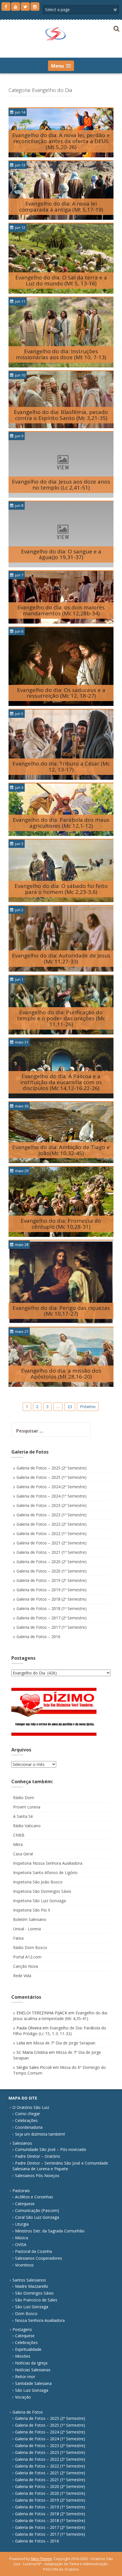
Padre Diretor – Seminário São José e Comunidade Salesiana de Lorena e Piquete (60, 2166)
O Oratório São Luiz (31, 2107)
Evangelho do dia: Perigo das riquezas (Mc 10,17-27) (61, 1311)
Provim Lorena (27, 1807)
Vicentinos (24, 2265)
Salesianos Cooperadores (39, 2258)
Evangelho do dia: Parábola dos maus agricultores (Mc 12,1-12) (61, 823)
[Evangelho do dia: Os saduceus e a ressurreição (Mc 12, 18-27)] (61, 666)
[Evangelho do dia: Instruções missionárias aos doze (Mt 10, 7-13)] (61, 332)
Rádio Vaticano (27, 1826)
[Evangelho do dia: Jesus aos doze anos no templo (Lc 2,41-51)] (61, 464)
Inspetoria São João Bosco (38, 1882)
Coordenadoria (29, 2127)
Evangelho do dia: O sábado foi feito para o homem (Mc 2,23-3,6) (61, 889)
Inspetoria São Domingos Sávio (42, 1891)
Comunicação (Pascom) (37, 2210)
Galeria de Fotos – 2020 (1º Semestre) (51, 1571)
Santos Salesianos (29, 2280)
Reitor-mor (25, 2377)
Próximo (88, 1407)
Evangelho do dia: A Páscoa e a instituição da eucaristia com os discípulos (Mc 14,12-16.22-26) (61, 1082)
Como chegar (28, 2114)
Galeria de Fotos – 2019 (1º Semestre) (51, 1590)
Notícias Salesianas (33, 2370)
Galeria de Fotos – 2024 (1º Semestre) (51, 1496)
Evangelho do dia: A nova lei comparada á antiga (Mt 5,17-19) (61, 207)
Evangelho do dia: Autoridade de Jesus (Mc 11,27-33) (61, 958)
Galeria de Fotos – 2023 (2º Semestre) (51, 1505)
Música (22, 2238)
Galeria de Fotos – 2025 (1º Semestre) (51, 1477)
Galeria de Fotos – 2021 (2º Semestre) (51, 1543)
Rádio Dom (24, 1798)
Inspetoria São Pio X (32, 1910)
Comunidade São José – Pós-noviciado (51, 2149)
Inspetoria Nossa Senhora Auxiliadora (48, 1863)
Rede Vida (22, 1976)
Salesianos (22, 2143)
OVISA (21, 2244)
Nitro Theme (41, 2559)
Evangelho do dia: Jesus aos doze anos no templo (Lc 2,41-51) (61, 485)
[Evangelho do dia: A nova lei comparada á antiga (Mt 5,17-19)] (61, 190)
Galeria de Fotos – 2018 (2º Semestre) (51, 1599)
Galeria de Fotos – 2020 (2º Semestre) (51, 1562)
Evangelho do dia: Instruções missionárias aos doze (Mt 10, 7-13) (61, 354)
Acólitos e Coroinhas (34, 2197)
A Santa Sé (23, 1816)
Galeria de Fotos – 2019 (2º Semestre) (51, 1580)
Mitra (18, 1844)
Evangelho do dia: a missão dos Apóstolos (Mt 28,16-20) (61, 1374)
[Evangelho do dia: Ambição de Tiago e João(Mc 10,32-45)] (61, 1132)
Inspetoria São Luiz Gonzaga (39, 1901)
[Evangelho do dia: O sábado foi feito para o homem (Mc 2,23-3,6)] (61, 870)
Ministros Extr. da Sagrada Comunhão (50, 2231)
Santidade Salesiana (33, 2383)
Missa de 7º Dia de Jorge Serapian (64, 2043)
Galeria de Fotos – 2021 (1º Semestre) (51, 1552)
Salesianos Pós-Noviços (37, 2175)
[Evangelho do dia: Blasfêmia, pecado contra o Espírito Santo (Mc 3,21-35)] (61, 399)
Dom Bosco (26, 2313)
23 (70, 1407)
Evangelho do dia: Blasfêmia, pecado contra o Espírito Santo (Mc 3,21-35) (61, 415)
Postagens (22, 2329)
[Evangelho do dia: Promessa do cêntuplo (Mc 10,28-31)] (61, 1202)
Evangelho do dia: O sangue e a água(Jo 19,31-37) (61, 554)
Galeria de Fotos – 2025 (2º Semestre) (51, 1468)
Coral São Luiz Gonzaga (37, 2217)
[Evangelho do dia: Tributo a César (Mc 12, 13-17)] (61, 744)
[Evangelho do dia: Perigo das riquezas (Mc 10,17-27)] (61, 1282)
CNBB (19, 1835)
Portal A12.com (27, 1957)
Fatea (18, 1938)
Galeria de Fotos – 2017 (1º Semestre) (51, 1627)
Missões (23, 2356)
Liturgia (22, 2224)
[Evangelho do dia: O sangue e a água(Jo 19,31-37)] (61, 534)
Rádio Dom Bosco (30, 1947)
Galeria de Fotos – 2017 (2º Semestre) (51, 1618)
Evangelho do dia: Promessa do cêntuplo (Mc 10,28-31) (61, 1224)
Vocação (23, 2397)
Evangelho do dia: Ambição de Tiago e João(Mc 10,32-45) (61, 1150)
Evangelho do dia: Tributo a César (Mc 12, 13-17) (61, 767)
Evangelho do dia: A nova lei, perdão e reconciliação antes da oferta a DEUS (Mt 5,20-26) (61, 141)
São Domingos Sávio (34, 2293)
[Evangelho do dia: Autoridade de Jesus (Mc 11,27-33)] (61, 938)
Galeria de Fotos (28, 2412)
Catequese (25, 2204)
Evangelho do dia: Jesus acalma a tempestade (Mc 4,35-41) (60, 2016)
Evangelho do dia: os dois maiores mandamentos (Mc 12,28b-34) (61, 610)
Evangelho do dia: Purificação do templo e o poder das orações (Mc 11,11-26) (61, 1018)
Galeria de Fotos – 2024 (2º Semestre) (51, 1487)
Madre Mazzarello (32, 2286)
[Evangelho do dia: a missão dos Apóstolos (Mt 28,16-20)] (61, 1357)
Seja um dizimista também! (40, 2134)
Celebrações (26, 2120)
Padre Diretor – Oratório (38, 2156)
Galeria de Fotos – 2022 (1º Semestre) (51, 1533)
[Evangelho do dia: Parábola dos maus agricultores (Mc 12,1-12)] (61, 809)
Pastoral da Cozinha (33, 2251)
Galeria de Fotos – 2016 (38, 1637)
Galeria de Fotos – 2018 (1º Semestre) (51, 1608)
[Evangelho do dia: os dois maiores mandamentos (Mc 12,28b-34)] (61, 597)
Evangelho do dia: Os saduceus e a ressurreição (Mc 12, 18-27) (61, 693)
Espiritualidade (28, 2349)
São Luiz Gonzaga (32, 2307)
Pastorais (21, 2191)
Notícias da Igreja (31, 2363)
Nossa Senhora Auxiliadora (40, 2320)
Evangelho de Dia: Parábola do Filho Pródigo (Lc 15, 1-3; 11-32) (60, 2031)
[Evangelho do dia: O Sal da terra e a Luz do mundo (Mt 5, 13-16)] (61, 258)
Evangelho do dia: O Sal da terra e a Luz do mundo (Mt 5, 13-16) (61, 280)
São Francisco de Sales (36, 2300)
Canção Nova (26, 1966)
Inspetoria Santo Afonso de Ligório (45, 1873)
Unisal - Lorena (27, 1929)
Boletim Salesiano (30, 1919)
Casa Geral (23, 1854)
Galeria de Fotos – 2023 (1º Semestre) (51, 1515)
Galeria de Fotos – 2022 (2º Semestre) (51, 1524)
